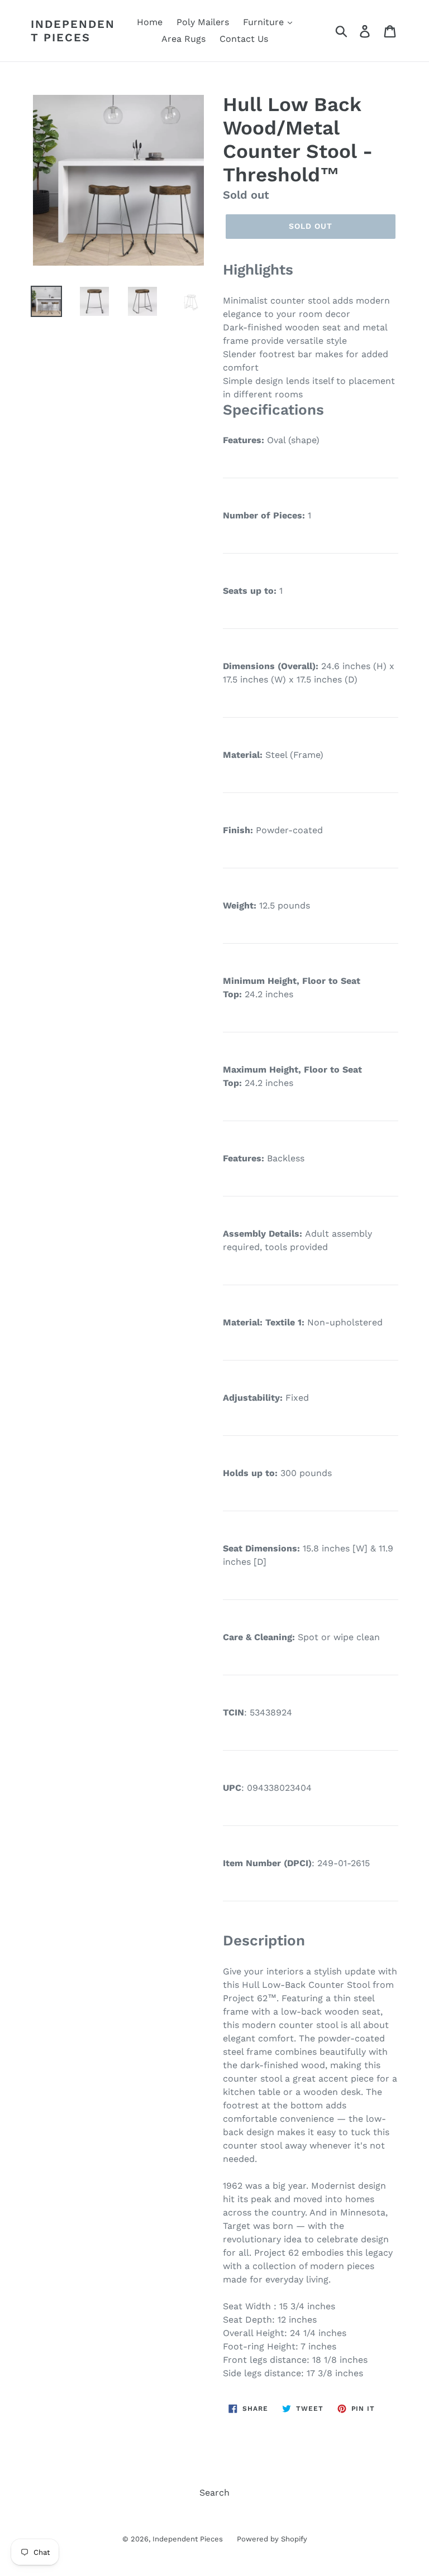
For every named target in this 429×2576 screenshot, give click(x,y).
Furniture (265, 22)
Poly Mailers (203, 22)
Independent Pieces (73, 31)
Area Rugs (183, 39)
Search (214, 2493)
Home (150, 22)
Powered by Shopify (272, 2539)
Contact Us (244, 39)
